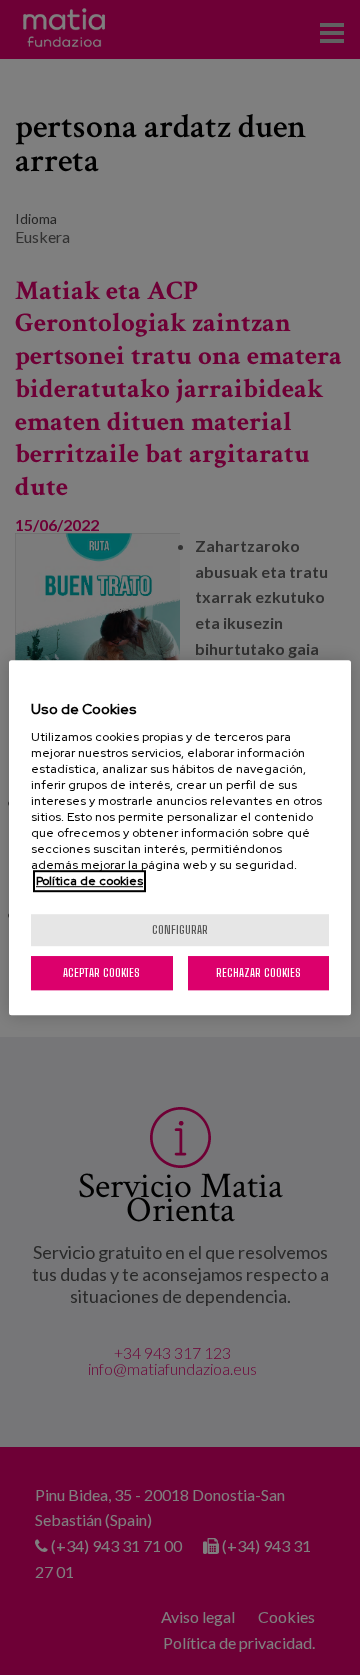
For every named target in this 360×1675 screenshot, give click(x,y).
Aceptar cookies (101, 972)
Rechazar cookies (258, 972)
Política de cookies (89, 881)
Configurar (180, 929)
